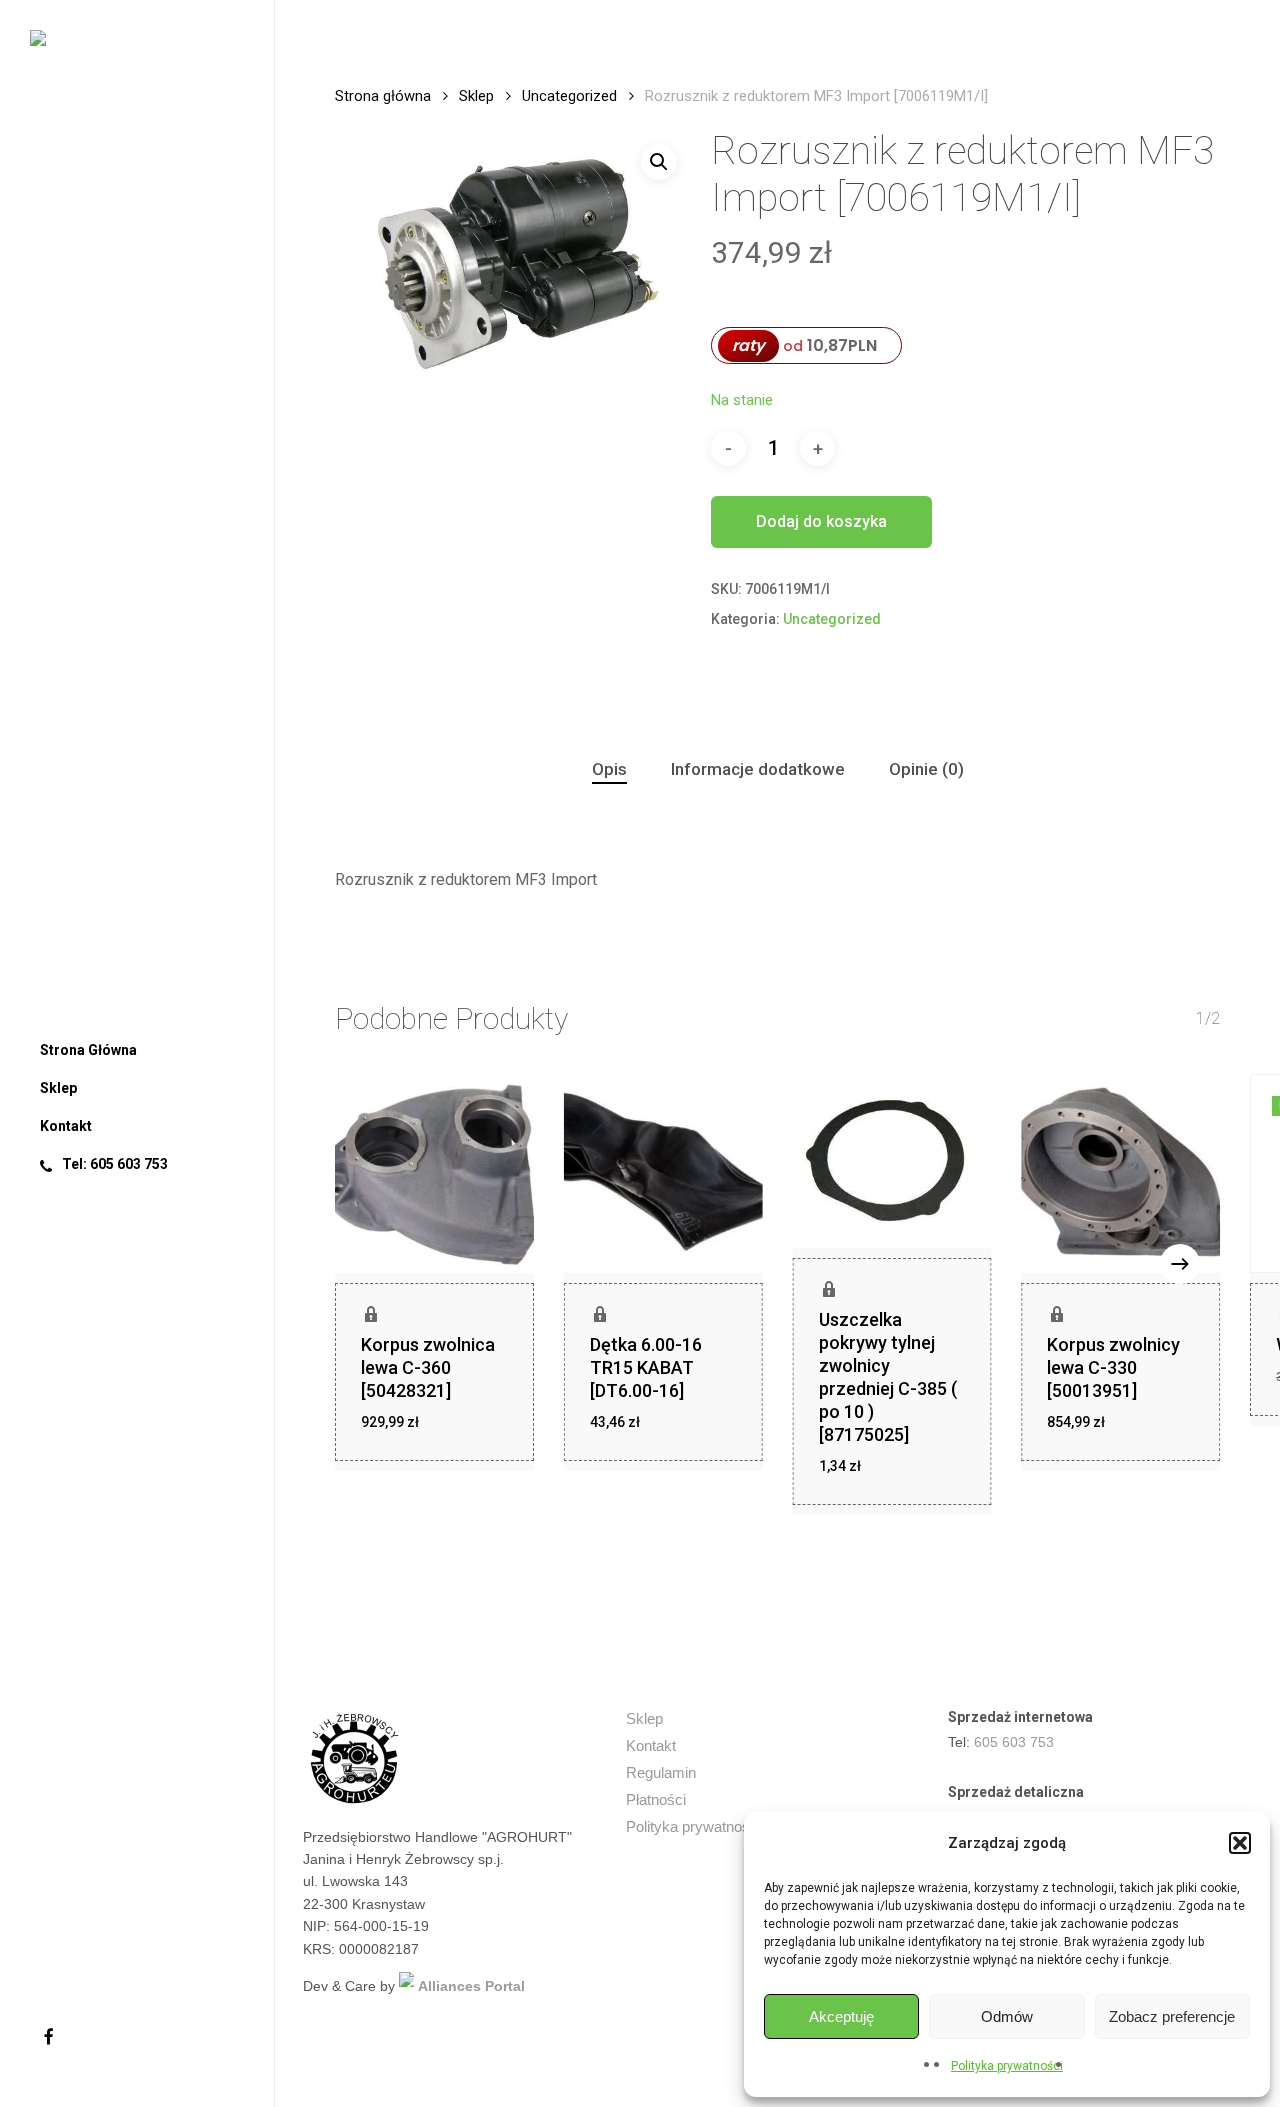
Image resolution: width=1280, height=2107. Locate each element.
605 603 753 (1014, 1742)
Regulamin (661, 1772)
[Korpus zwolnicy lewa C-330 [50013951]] (1120, 1173)
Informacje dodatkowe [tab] (758, 769)
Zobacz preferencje (1172, 2016)
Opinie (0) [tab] (926, 769)
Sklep (476, 96)
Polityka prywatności (1007, 2066)
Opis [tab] (609, 769)
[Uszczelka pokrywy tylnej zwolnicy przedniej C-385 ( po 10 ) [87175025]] (892, 1161)
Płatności (656, 1799)
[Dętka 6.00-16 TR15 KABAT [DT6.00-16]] (663, 1173)
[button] (1240, 1843)
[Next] (1180, 1264)
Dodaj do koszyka (821, 521)
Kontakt (651, 1745)
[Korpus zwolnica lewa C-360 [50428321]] (434, 1173)
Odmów (1007, 2016)
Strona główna (383, 96)
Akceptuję (841, 2016)
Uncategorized (569, 96)
